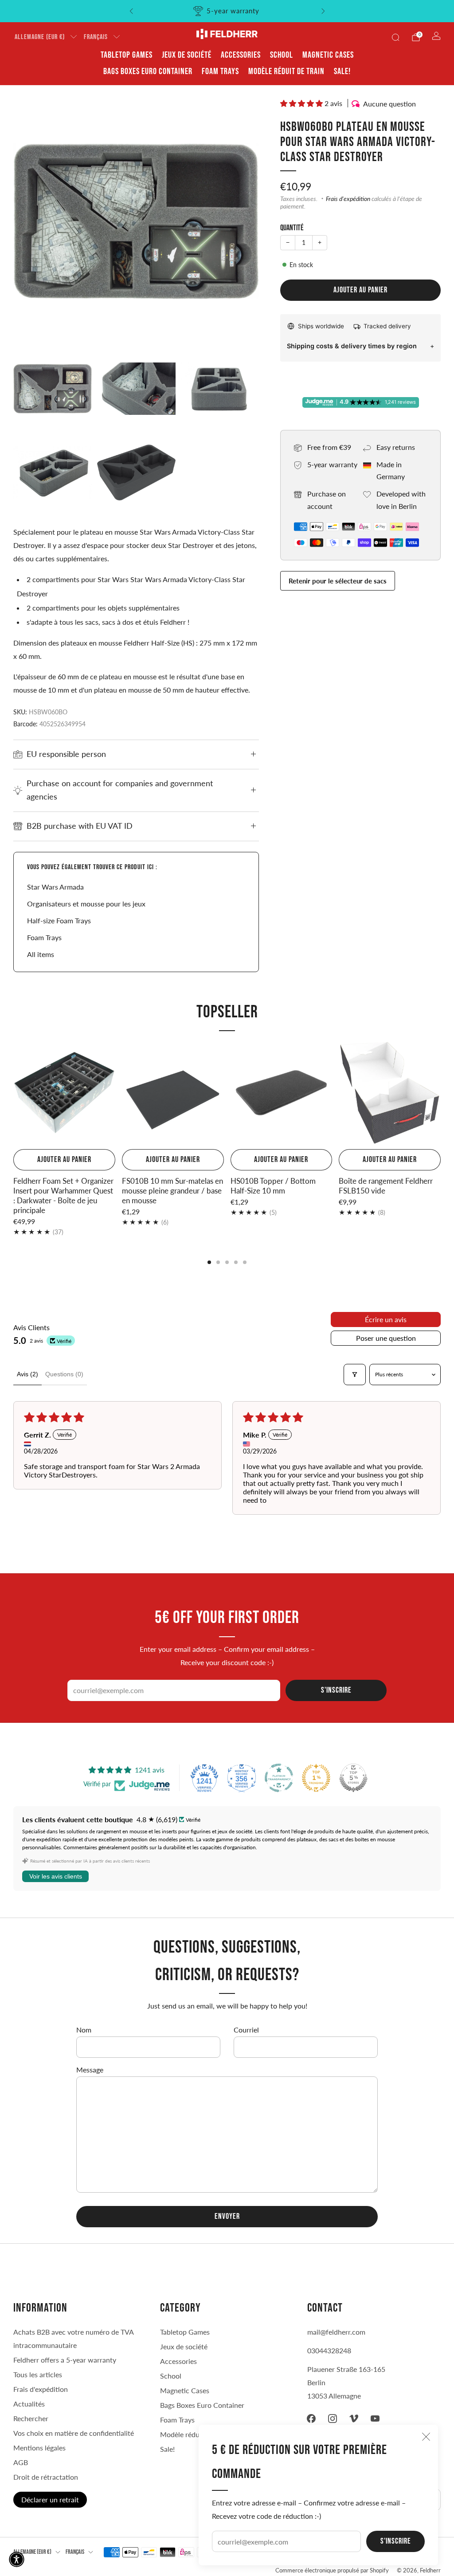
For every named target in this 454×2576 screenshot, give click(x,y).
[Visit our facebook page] (311, 2418)
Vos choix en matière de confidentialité (74, 2433)
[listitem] (227, 11)
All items (41, 954)
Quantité (292, 228)
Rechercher (31, 2418)
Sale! (342, 71)
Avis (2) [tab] (27, 1374)
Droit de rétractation (46, 2477)
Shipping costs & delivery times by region (352, 346)
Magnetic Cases (328, 55)
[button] (302, 103)
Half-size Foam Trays (59, 920)
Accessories (241, 55)
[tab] (209, 1262)
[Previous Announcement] (131, 11)
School (282, 55)
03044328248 (329, 2350)
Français (96, 37)
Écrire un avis (386, 1319)
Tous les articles (38, 2374)
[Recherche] (395, 37)
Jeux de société (187, 55)
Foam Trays (220, 71)
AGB (21, 2462)
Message (90, 2070)
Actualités (29, 2404)
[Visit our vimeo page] (354, 2418)
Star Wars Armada (55, 887)
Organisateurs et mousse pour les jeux (86, 904)
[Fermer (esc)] (426, 2437)
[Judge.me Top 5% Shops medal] (353, 1778)
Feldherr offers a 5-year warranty (65, 2360)
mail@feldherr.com (336, 2332)
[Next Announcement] (323, 11)
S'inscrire (396, 2541)
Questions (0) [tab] (64, 1374)
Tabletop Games (127, 55)
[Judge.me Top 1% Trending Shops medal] (316, 1778)
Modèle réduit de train (286, 71)
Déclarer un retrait (50, 2499)
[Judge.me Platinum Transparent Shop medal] (279, 1778)
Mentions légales (39, 2448)
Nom (84, 2030)
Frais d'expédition (348, 199)
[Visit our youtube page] (375, 2418)
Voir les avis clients (56, 1876)
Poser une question (386, 1338)
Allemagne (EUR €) (40, 37)
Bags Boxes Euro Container (148, 71)
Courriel (246, 2030)
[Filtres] (355, 1375)
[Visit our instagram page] (333, 2418)
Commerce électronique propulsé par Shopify (332, 2570)
